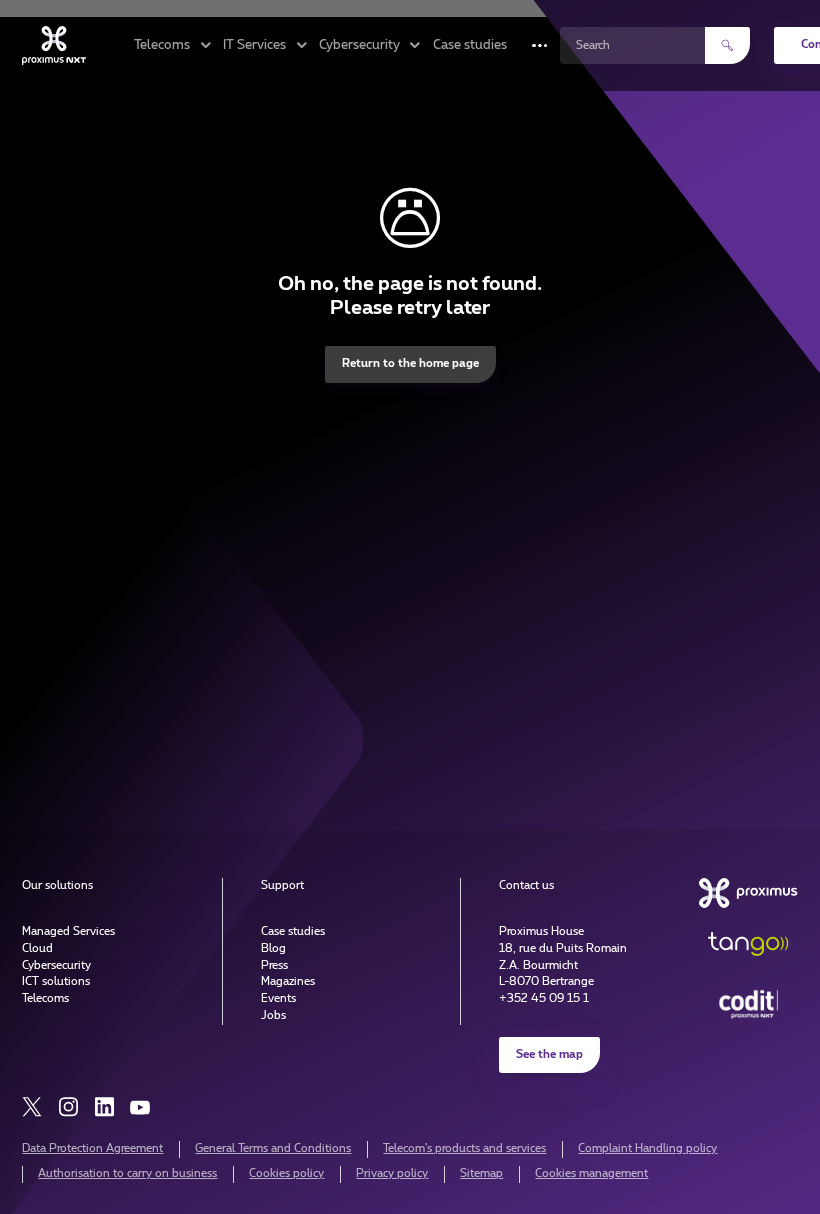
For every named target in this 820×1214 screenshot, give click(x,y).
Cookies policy (286, 1173)
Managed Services (68, 931)
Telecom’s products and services (464, 1148)
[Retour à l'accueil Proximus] (54, 45)
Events (278, 998)
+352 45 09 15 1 (544, 998)
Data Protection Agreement (92, 1148)
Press (274, 965)
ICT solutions (56, 981)
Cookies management (591, 1173)
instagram (68, 1107)
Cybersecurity (56, 965)
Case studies (470, 45)
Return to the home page (410, 363)
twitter (32, 1107)
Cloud (37, 948)
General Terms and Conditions (273, 1148)
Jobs (273, 1015)
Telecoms (45, 998)
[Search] (727, 45)
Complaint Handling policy (647, 1148)
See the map (549, 1054)
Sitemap (481, 1173)
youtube (140, 1107)
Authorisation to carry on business (127, 1173)
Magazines (288, 981)
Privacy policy (392, 1173)
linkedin (104, 1107)
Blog (273, 948)
